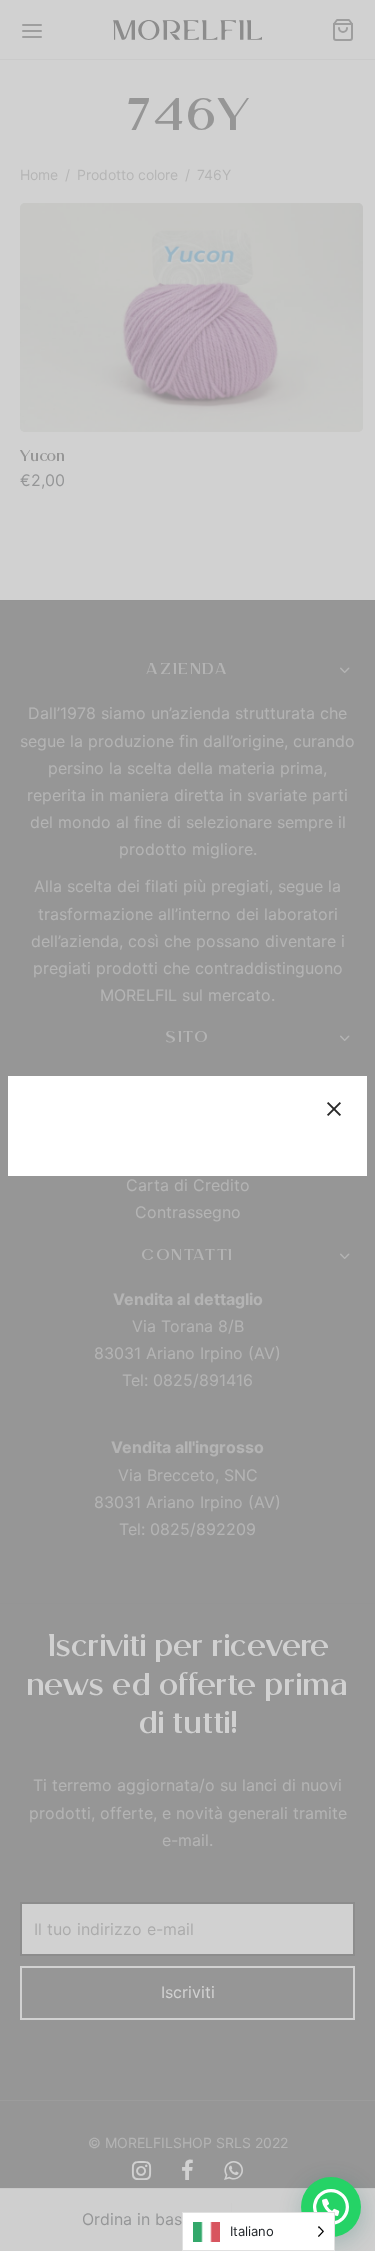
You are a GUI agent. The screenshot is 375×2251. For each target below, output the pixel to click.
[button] (331, 2207)
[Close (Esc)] (334, 1109)
